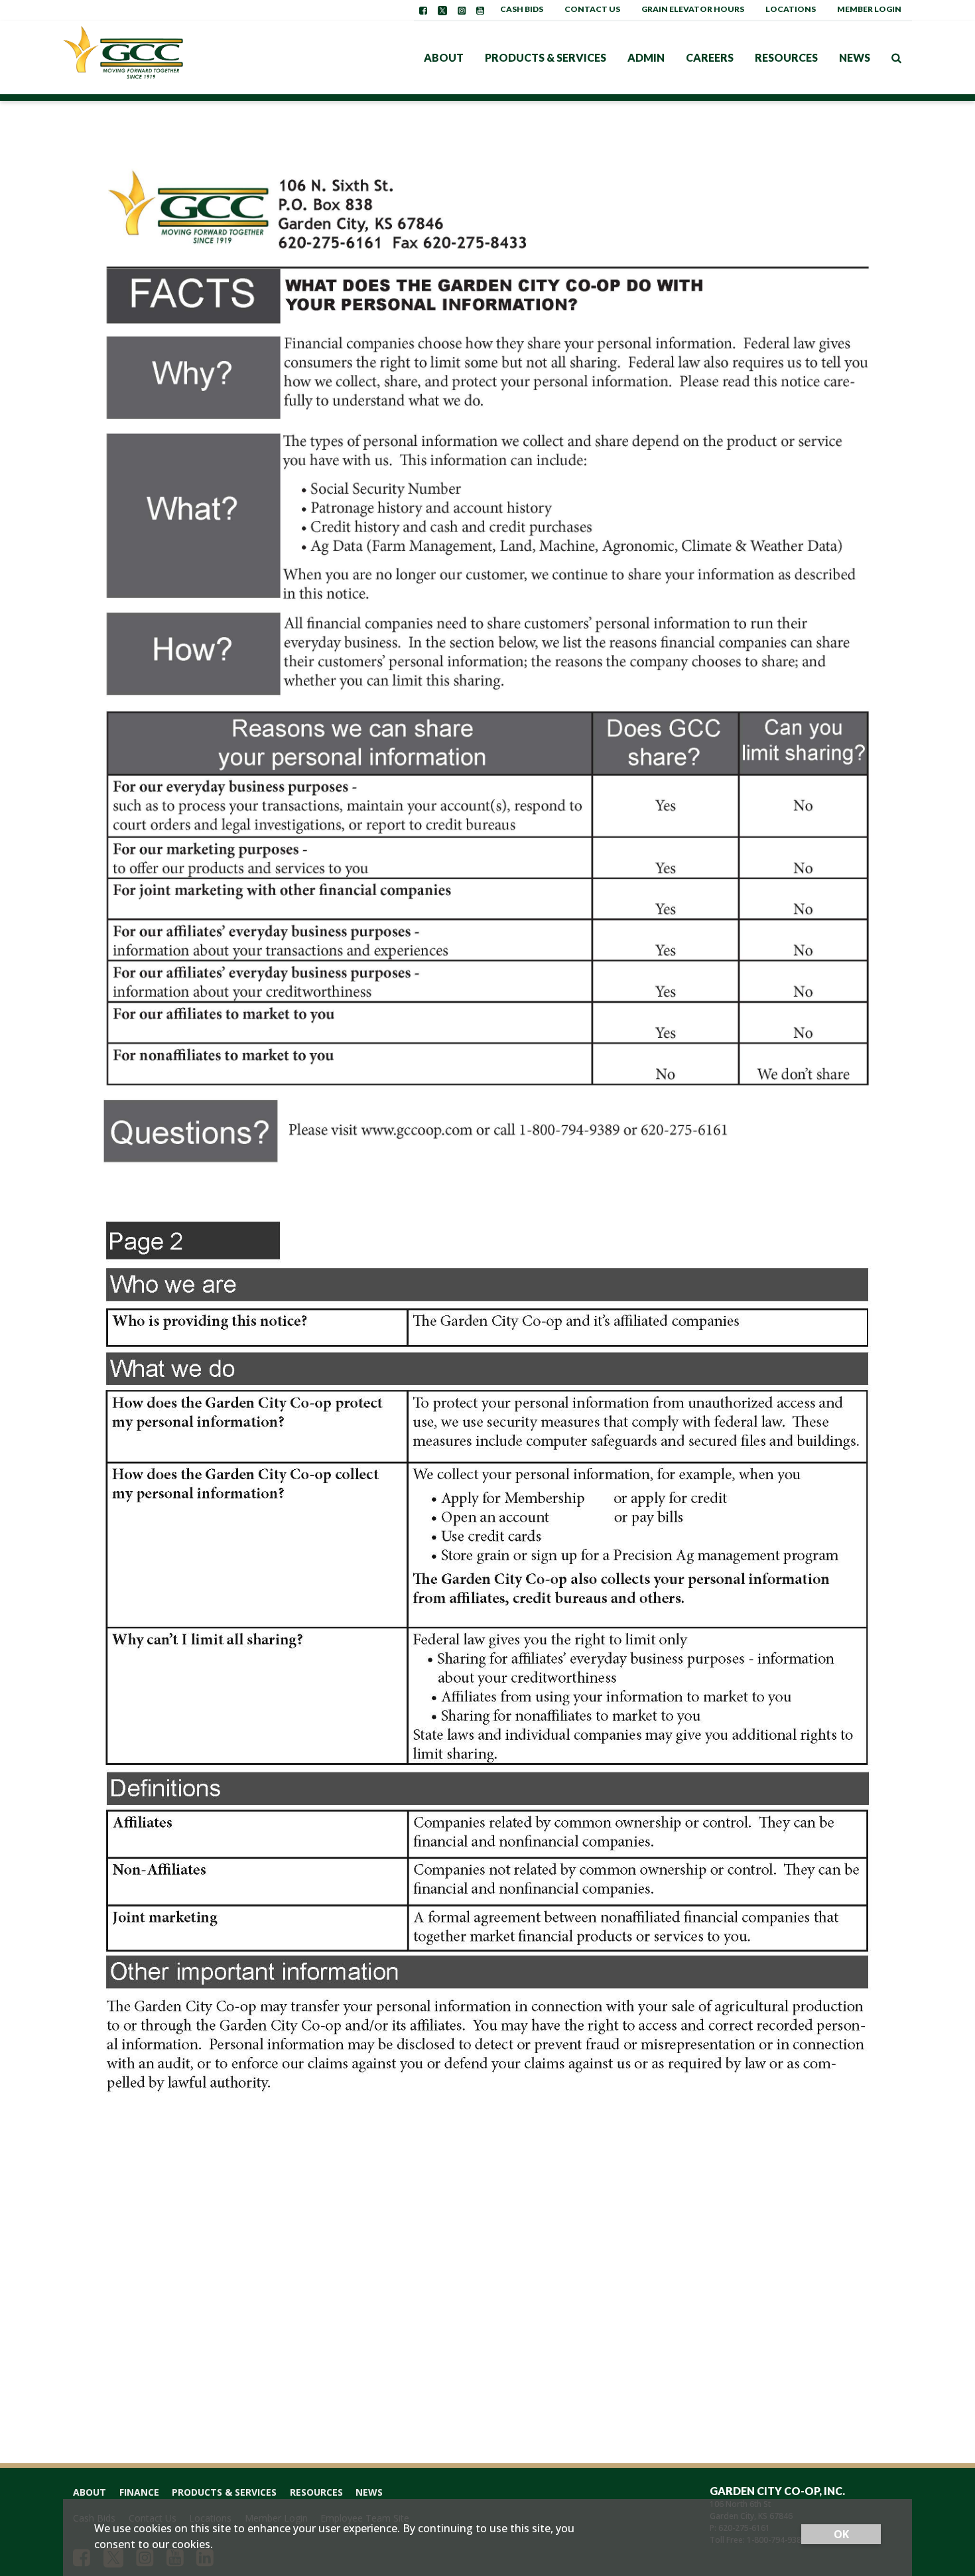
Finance (139, 2492)
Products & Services (546, 57)
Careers (710, 57)
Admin (646, 57)
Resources (786, 57)
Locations (791, 9)
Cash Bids (522, 9)
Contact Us (592, 9)
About (444, 57)
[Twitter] (442, 11)
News (855, 57)
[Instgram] (462, 11)
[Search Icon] (896, 58)
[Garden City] (146, 58)
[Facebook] (423, 11)
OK (841, 2534)
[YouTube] (480, 11)
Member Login (869, 9)
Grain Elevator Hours (693, 9)
